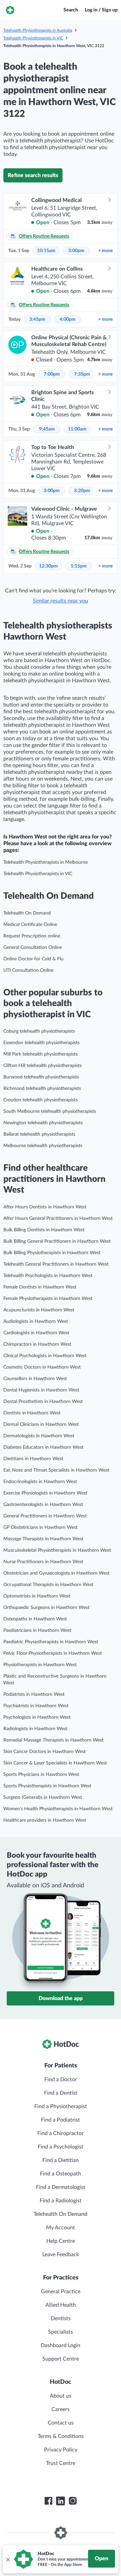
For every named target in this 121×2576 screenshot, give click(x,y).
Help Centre (61, 2241)
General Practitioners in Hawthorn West (45, 1516)
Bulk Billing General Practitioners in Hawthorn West (57, 1241)
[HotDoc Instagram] (73, 2501)
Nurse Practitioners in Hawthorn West (43, 1562)
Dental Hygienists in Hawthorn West (41, 1390)
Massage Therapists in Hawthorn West (43, 1539)
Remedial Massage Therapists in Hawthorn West (53, 1740)
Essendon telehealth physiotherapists (42, 1043)
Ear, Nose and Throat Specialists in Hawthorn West (56, 1470)
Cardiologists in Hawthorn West (36, 1333)
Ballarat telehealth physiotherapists (39, 1134)
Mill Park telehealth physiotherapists (41, 1054)
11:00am (77, 429)
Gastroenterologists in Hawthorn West (43, 1505)
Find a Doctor (61, 2080)
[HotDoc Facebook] (48, 2501)
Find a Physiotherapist (61, 2106)
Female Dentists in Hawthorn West (40, 1287)
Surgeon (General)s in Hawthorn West (43, 1797)
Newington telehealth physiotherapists (43, 1123)
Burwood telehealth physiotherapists (41, 1077)
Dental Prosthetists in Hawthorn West (43, 1402)
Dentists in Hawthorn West (32, 1413)
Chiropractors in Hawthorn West (37, 1344)
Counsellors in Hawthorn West (35, 1379)
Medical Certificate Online (30, 925)
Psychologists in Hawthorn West (37, 1717)
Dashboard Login (61, 2345)
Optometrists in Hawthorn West (37, 1596)
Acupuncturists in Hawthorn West (39, 1310)
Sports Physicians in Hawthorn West (41, 1775)
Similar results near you (61, 601)
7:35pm (82, 374)
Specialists (61, 2332)
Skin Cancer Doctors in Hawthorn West (45, 1752)
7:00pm (52, 374)
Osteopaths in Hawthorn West (35, 1619)
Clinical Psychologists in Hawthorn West (45, 1356)
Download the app (61, 1998)
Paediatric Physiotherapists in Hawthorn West (51, 1642)
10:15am (46, 251)
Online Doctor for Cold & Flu (33, 959)
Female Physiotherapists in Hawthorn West (48, 1299)
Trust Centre (61, 2463)
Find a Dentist (61, 2093)
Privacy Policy (61, 2450)
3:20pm (82, 491)
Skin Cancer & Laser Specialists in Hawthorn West (55, 1763)
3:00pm (76, 251)
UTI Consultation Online (28, 970)
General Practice (61, 2292)
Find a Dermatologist (61, 2187)
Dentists (61, 2319)
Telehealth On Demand (27, 913)
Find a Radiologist (61, 2201)
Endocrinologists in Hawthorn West (40, 1482)
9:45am (47, 429)
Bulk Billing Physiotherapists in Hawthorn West (52, 1253)
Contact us (61, 2423)
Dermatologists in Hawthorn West (39, 1436)
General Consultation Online (33, 948)
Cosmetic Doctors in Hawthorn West (42, 1367)
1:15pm (79, 566)
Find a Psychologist (61, 2147)
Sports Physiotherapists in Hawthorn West (47, 1786)
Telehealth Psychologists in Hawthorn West (48, 1276)
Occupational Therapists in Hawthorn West (48, 1585)
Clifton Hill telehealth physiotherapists (43, 1066)
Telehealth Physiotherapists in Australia (38, 30)
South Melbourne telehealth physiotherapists (50, 1111)
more (105, 251)
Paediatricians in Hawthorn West (37, 1630)
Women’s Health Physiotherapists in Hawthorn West (58, 1809)
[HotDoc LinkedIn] (61, 2501)
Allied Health (61, 2305)
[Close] (8, 2559)
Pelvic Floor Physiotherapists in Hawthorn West (53, 1653)
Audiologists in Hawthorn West (36, 1321)
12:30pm (48, 566)
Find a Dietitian (61, 2160)
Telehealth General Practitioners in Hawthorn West (56, 1264)
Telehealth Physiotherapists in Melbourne (46, 862)
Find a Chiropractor (61, 2133)
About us (61, 2396)
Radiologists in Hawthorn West (35, 1729)
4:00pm (68, 319)
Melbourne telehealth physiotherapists (43, 1146)
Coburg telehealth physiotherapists (39, 1031)
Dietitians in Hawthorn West (33, 1459)
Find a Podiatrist (61, 2120)
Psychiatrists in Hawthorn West (36, 1706)
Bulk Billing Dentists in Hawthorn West (44, 1230)
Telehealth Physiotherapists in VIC (33, 38)
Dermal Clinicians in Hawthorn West (41, 1424)
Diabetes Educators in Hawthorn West (43, 1447)
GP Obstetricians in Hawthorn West (41, 1527)
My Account (61, 2228)
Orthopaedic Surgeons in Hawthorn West (46, 1608)
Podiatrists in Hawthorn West (34, 1694)
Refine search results (33, 175)
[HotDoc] (10, 10)
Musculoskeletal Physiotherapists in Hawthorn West (57, 1550)
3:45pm (37, 319)
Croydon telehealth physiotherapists (41, 1100)
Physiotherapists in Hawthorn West (40, 1665)
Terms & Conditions (61, 2436)
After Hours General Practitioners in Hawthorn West (58, 1218)
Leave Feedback (61, 2255)
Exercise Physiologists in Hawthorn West (45, 1493)
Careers (61, 2409)
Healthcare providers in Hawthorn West (45, 1820)
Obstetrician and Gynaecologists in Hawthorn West (56, 1573)
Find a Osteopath (61, 2174)
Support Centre (61, 2359)
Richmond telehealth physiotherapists (42, 1089)
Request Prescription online (32, 936)
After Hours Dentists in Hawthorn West (45, 1207)
